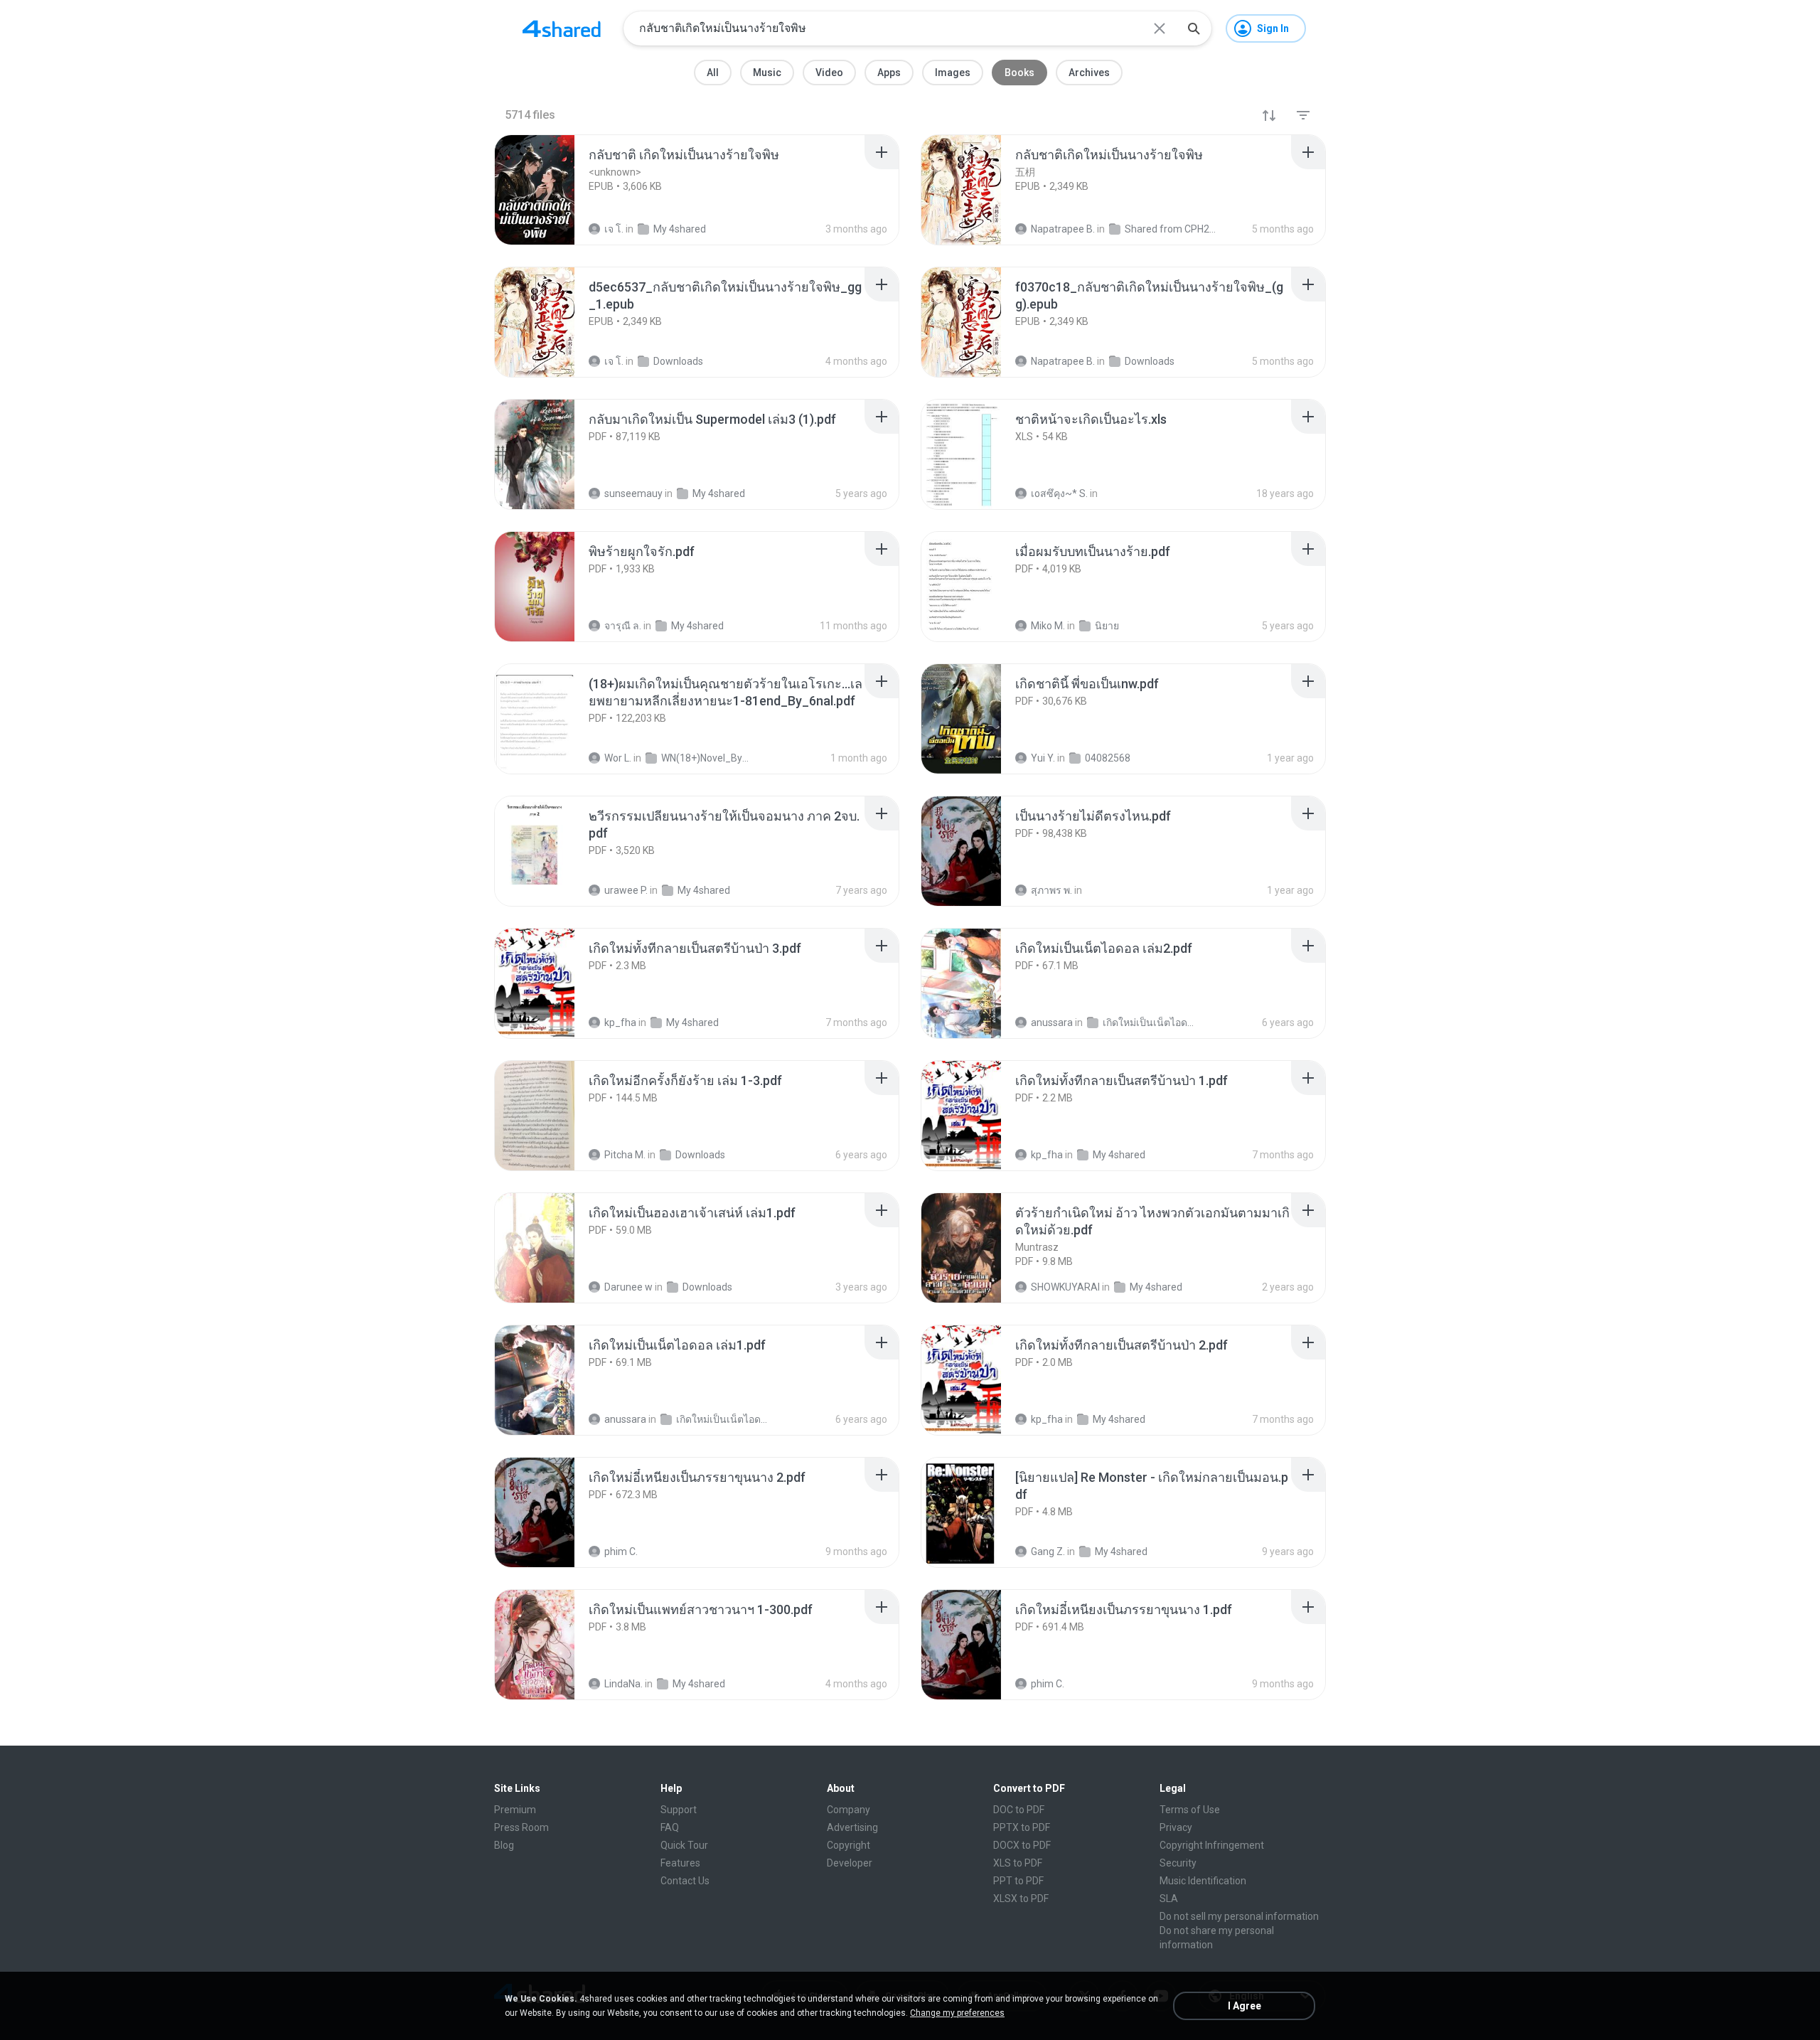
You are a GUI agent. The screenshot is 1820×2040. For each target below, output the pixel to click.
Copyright (849, 1845)
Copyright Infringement (1212, 1845)
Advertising (852, 1827)
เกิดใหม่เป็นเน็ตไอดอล (1149, 1022)
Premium (515, 1810)
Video (829, 73)
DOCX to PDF (1022, 1845)
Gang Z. (1048, 1552)
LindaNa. (623, 1684)
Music (767, 73)
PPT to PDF (1018, 1881)
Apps (889, 73)
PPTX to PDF (1022, 1827)
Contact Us (685, 1881)
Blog (504, 1845)
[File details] (550, 190)
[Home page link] (562, 28)
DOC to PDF (1019, 1810)
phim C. (621, 1552)
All (713, 73)
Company (849, 1810)
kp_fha (620, 1022)
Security (1178, 1863)
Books (1019, 73)
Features (680, 1863)
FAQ (670, 1827)
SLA (1169, 1899)
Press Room (521, 1827)
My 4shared (692, 1022)
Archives (1089, 73)
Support (679, 1810)
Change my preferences (957, 2013)
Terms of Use (1190, 1810)
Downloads (700, 1155)
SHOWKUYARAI (1065, 1287)
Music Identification (1203, 1881)
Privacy (1176, 1827)
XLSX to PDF (1021, 1899)
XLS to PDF (1018, 1863)
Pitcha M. (625, 1155)
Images (953, 73)
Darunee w (628, 1287)
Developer (850, 1863)
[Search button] (1194, 28)
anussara (1052, 1022)
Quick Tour (684, 1845)
